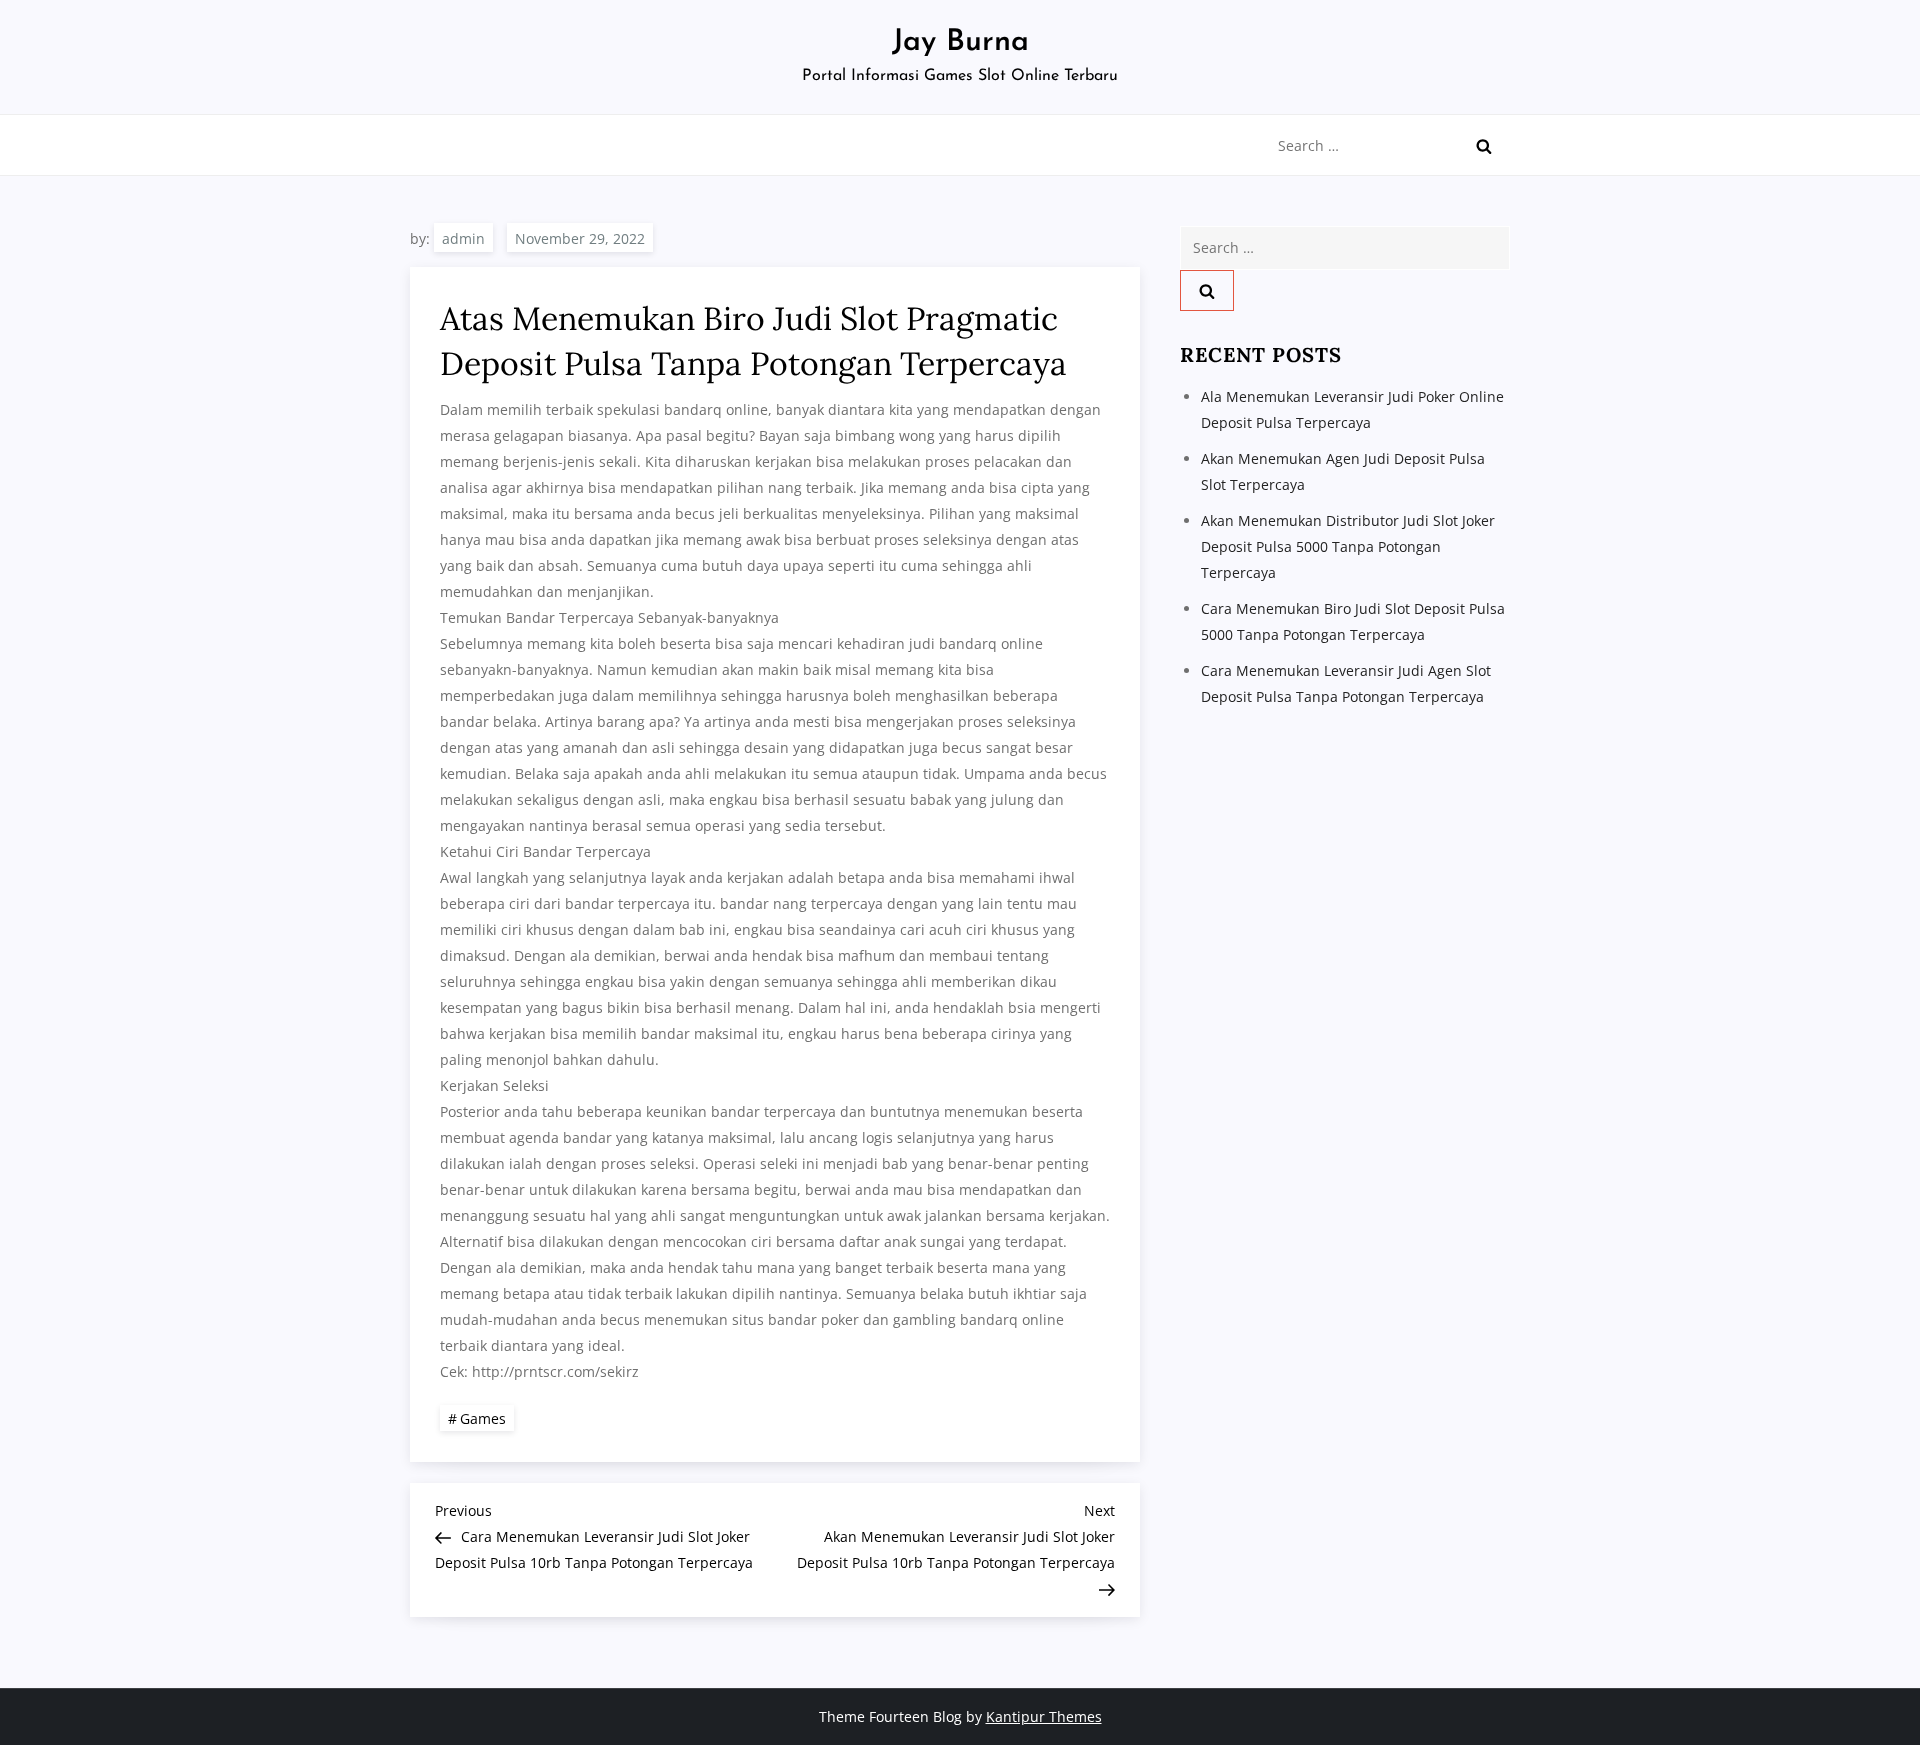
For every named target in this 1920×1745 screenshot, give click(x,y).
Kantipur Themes (1044, 1716)
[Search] (1484, 146)
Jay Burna (960, 42)
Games (483, 1418)
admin (463, 238)
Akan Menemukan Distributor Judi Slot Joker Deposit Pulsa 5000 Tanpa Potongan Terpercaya (1348, 546)
